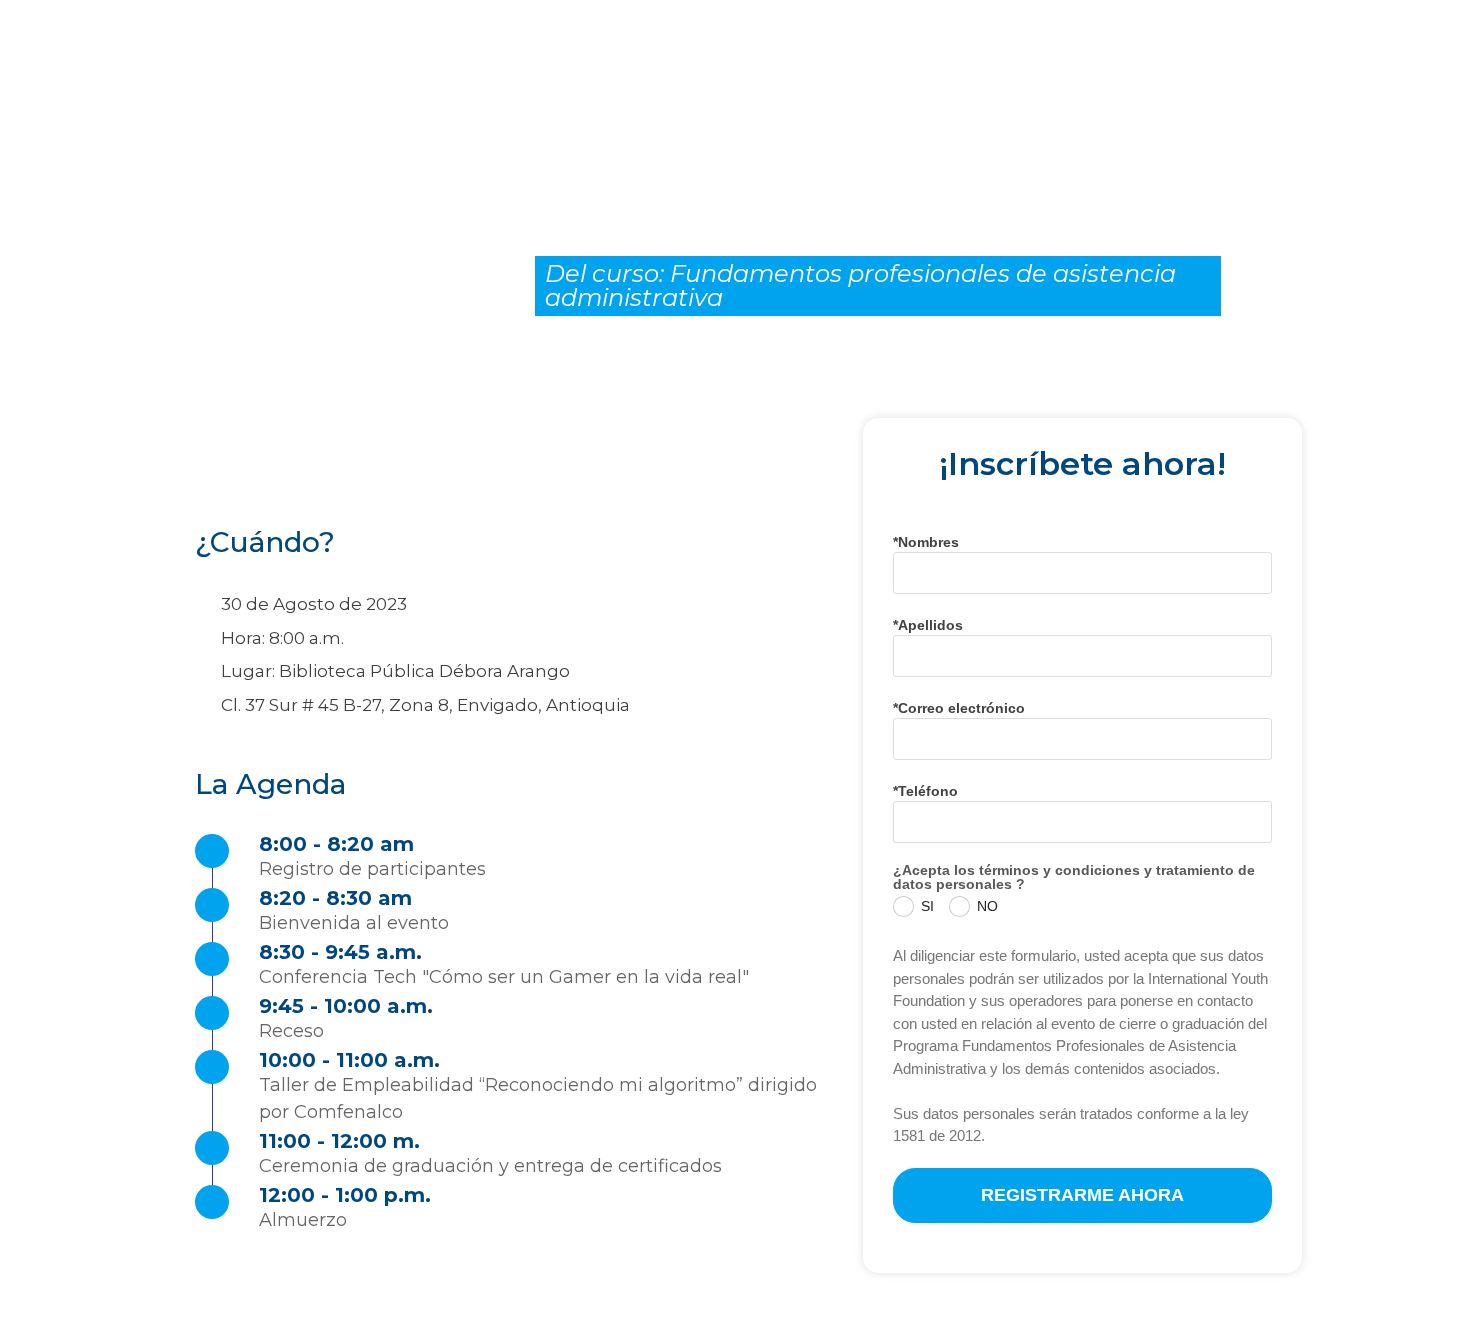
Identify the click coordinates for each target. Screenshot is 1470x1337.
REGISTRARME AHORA (1082, 1195)
